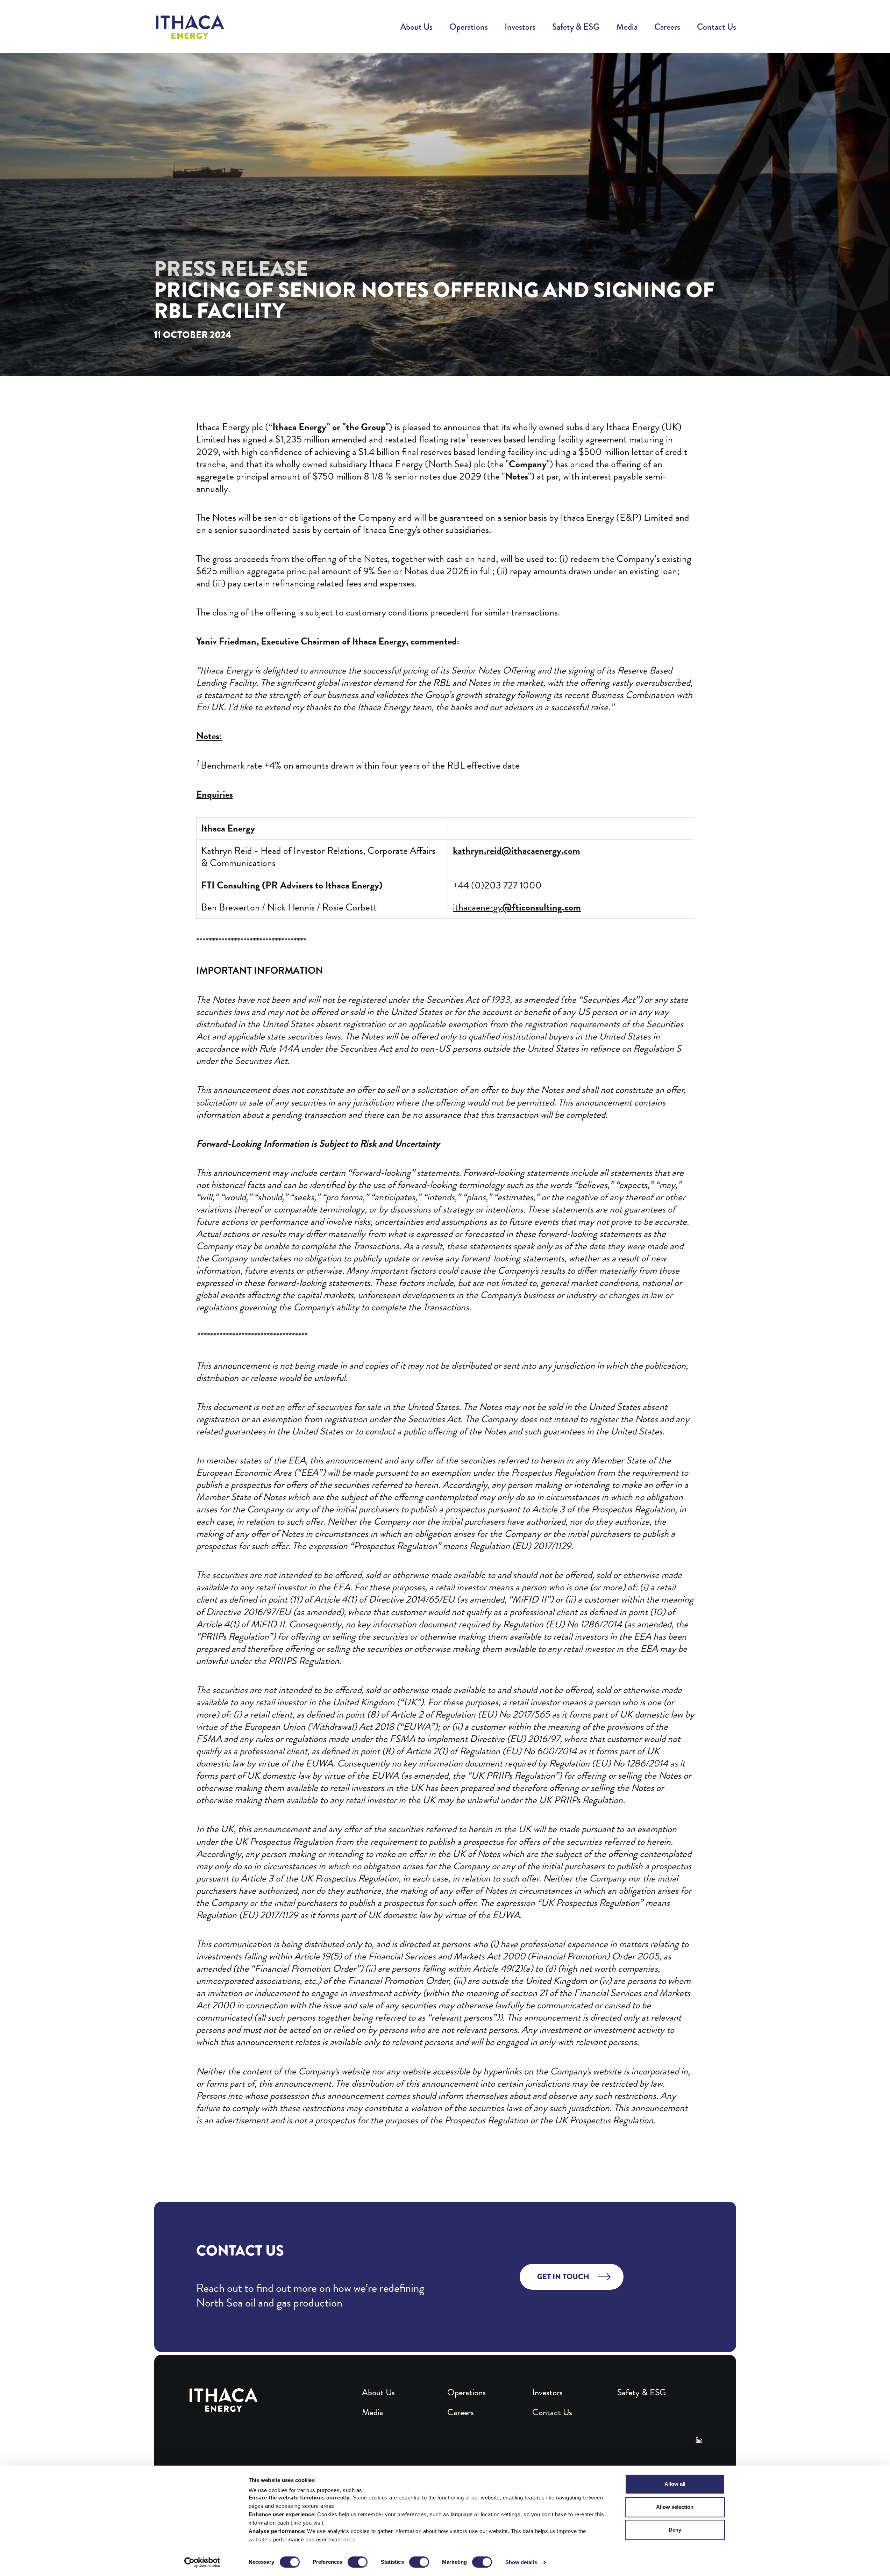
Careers (667, 27)
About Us (416, 27)
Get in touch (563, 2277)
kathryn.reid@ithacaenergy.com (517, 851)
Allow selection (675, 2507)
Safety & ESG (576, 27)
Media (627, 27)
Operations (469, 27)
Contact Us (717, 27)
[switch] (358, 2562)
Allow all (675, 2484)
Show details (521, 2562)
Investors (520, 27)
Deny (675, 2530)
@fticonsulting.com (542, 907)
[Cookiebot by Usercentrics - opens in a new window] (202, 2562)
